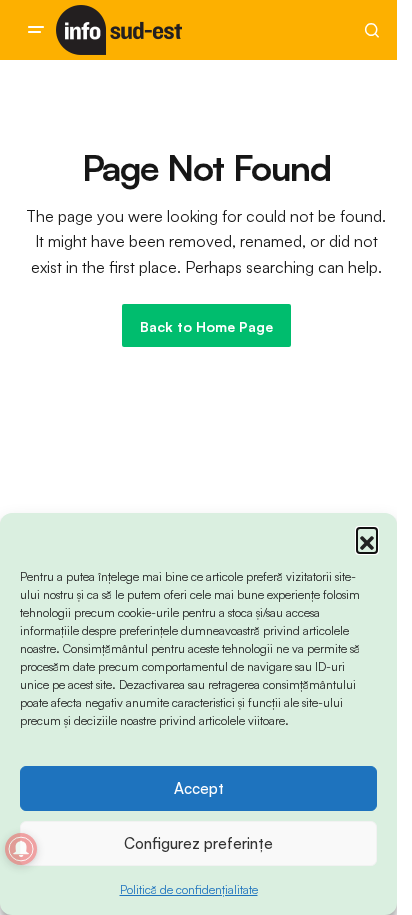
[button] (367, 538)
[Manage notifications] (21, 849)
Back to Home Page (206, 326)
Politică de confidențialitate (189, 889)
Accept (199, 788)
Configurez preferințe (198, 843)
